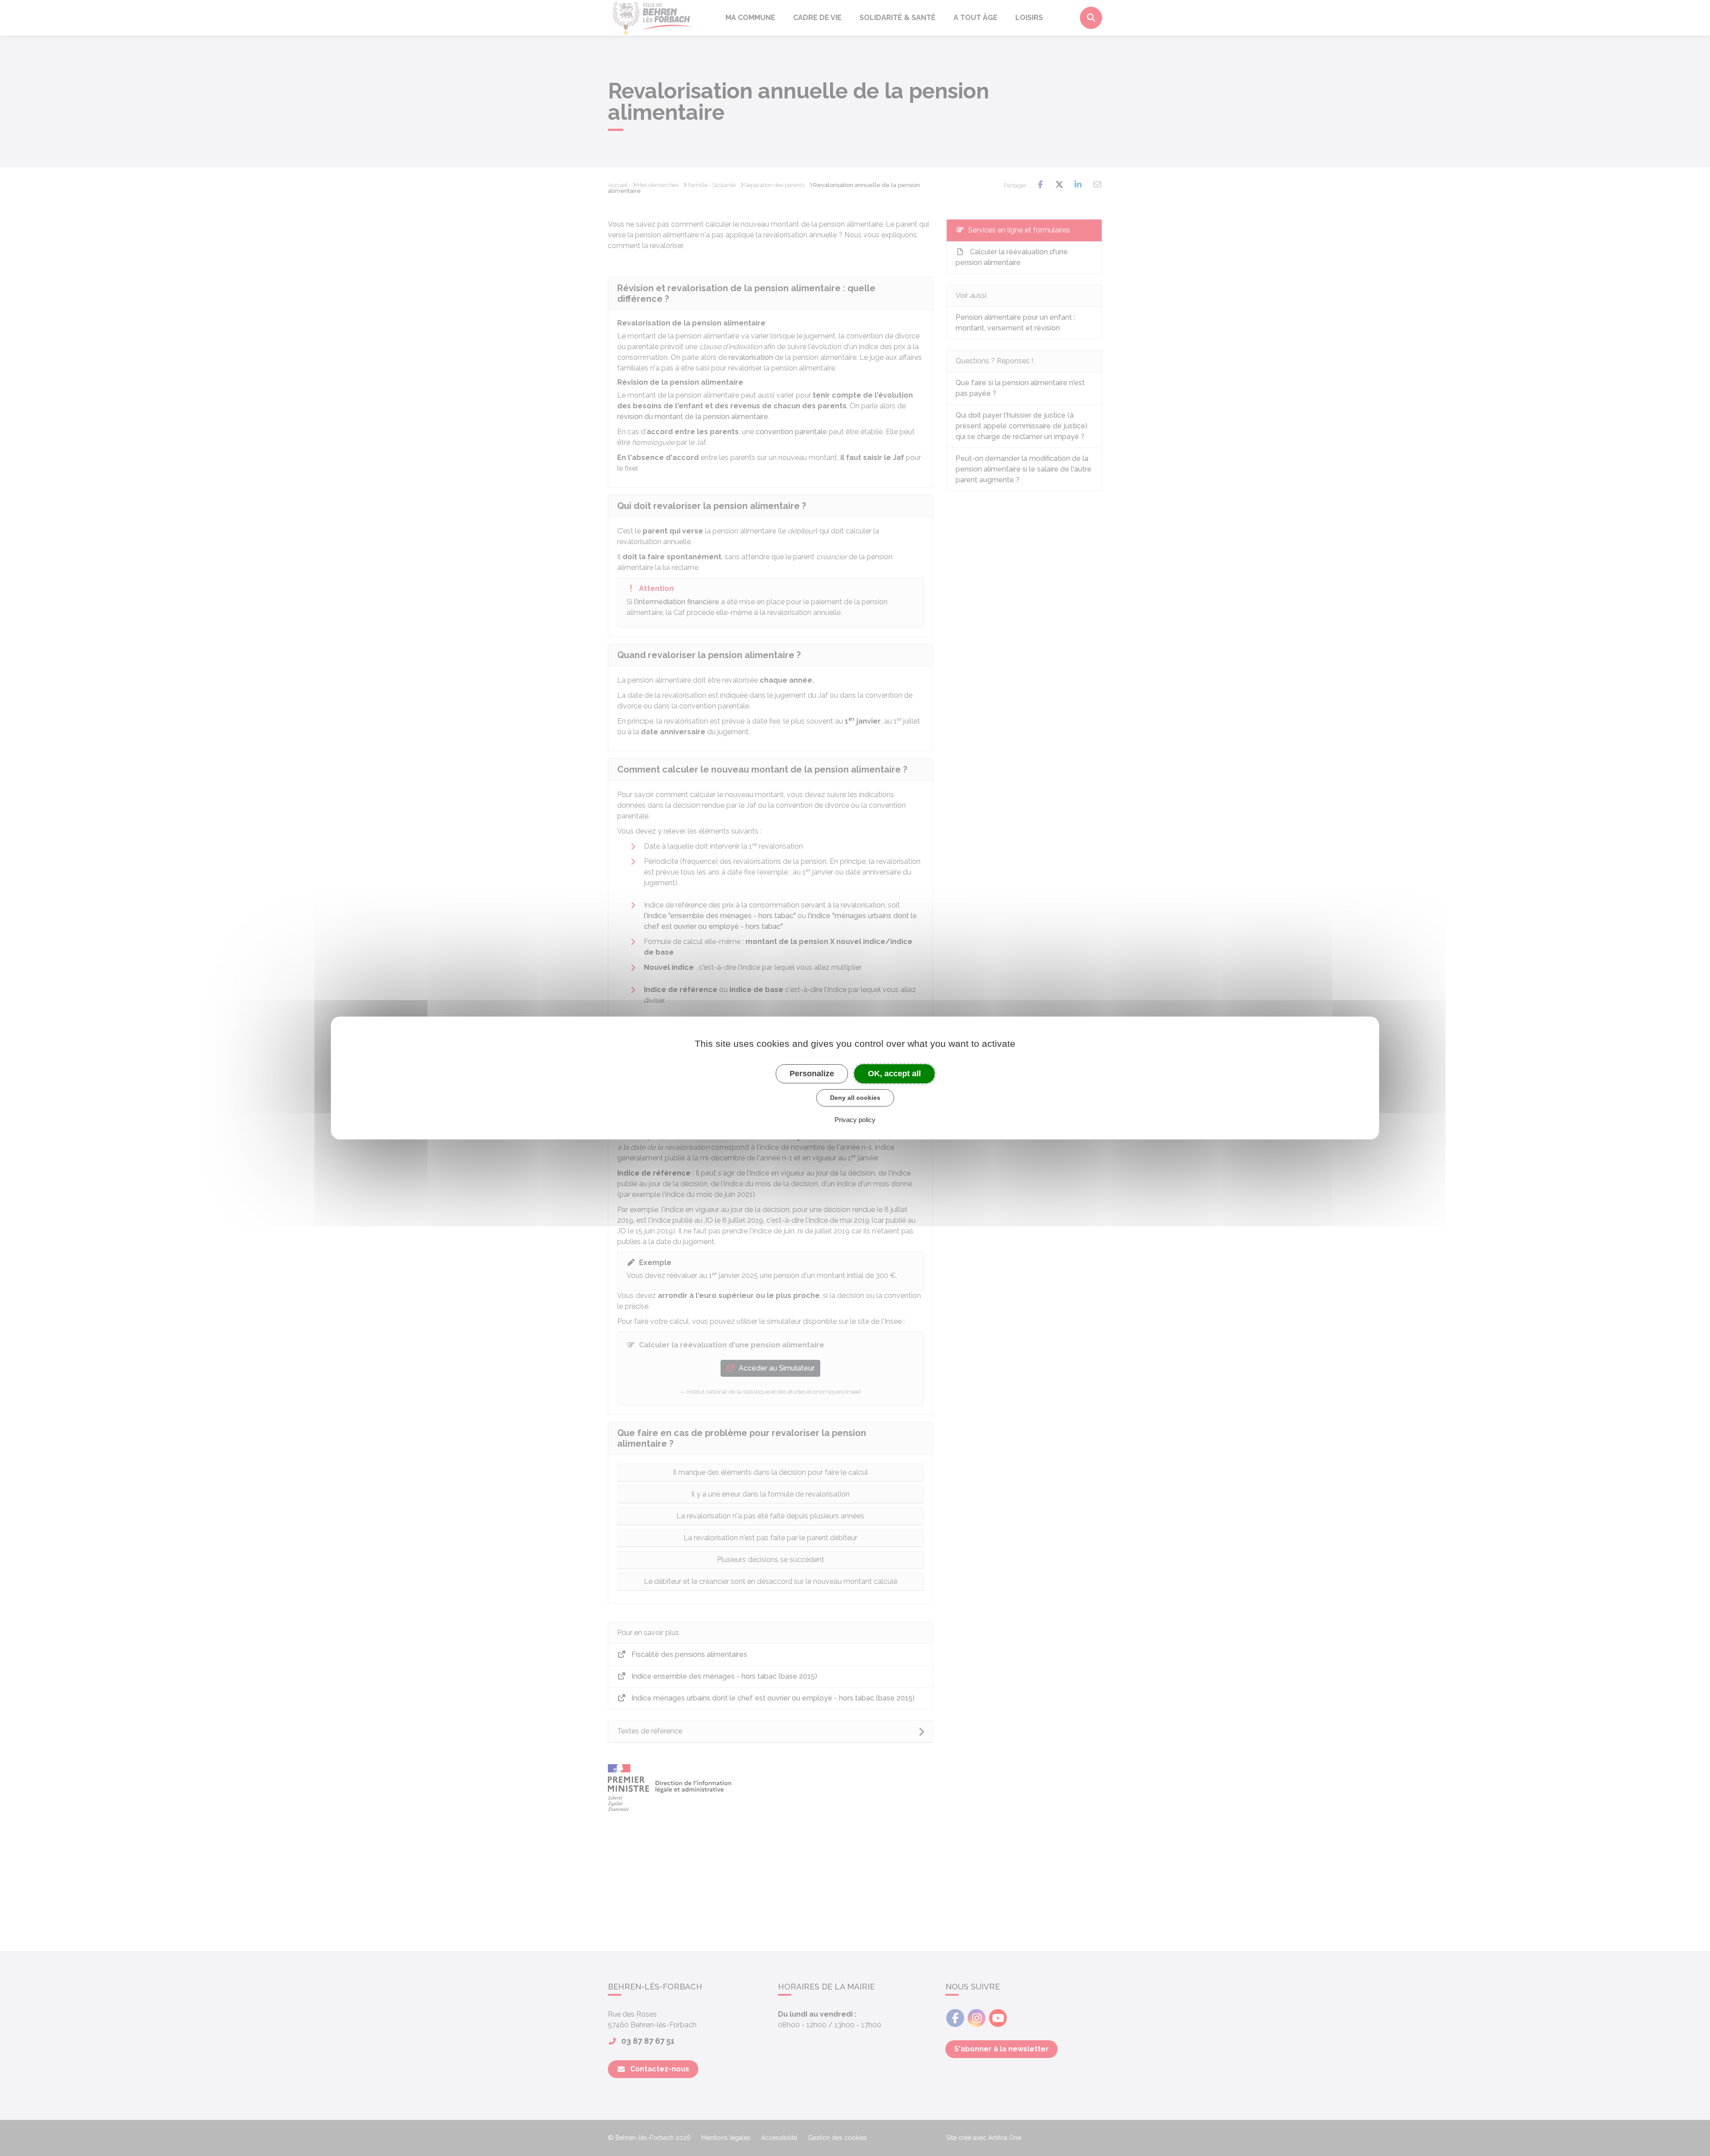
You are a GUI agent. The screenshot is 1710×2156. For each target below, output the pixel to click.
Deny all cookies (855, 1098)
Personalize (812, 1074)
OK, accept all (894, 1074)
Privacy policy (855, 1120)
